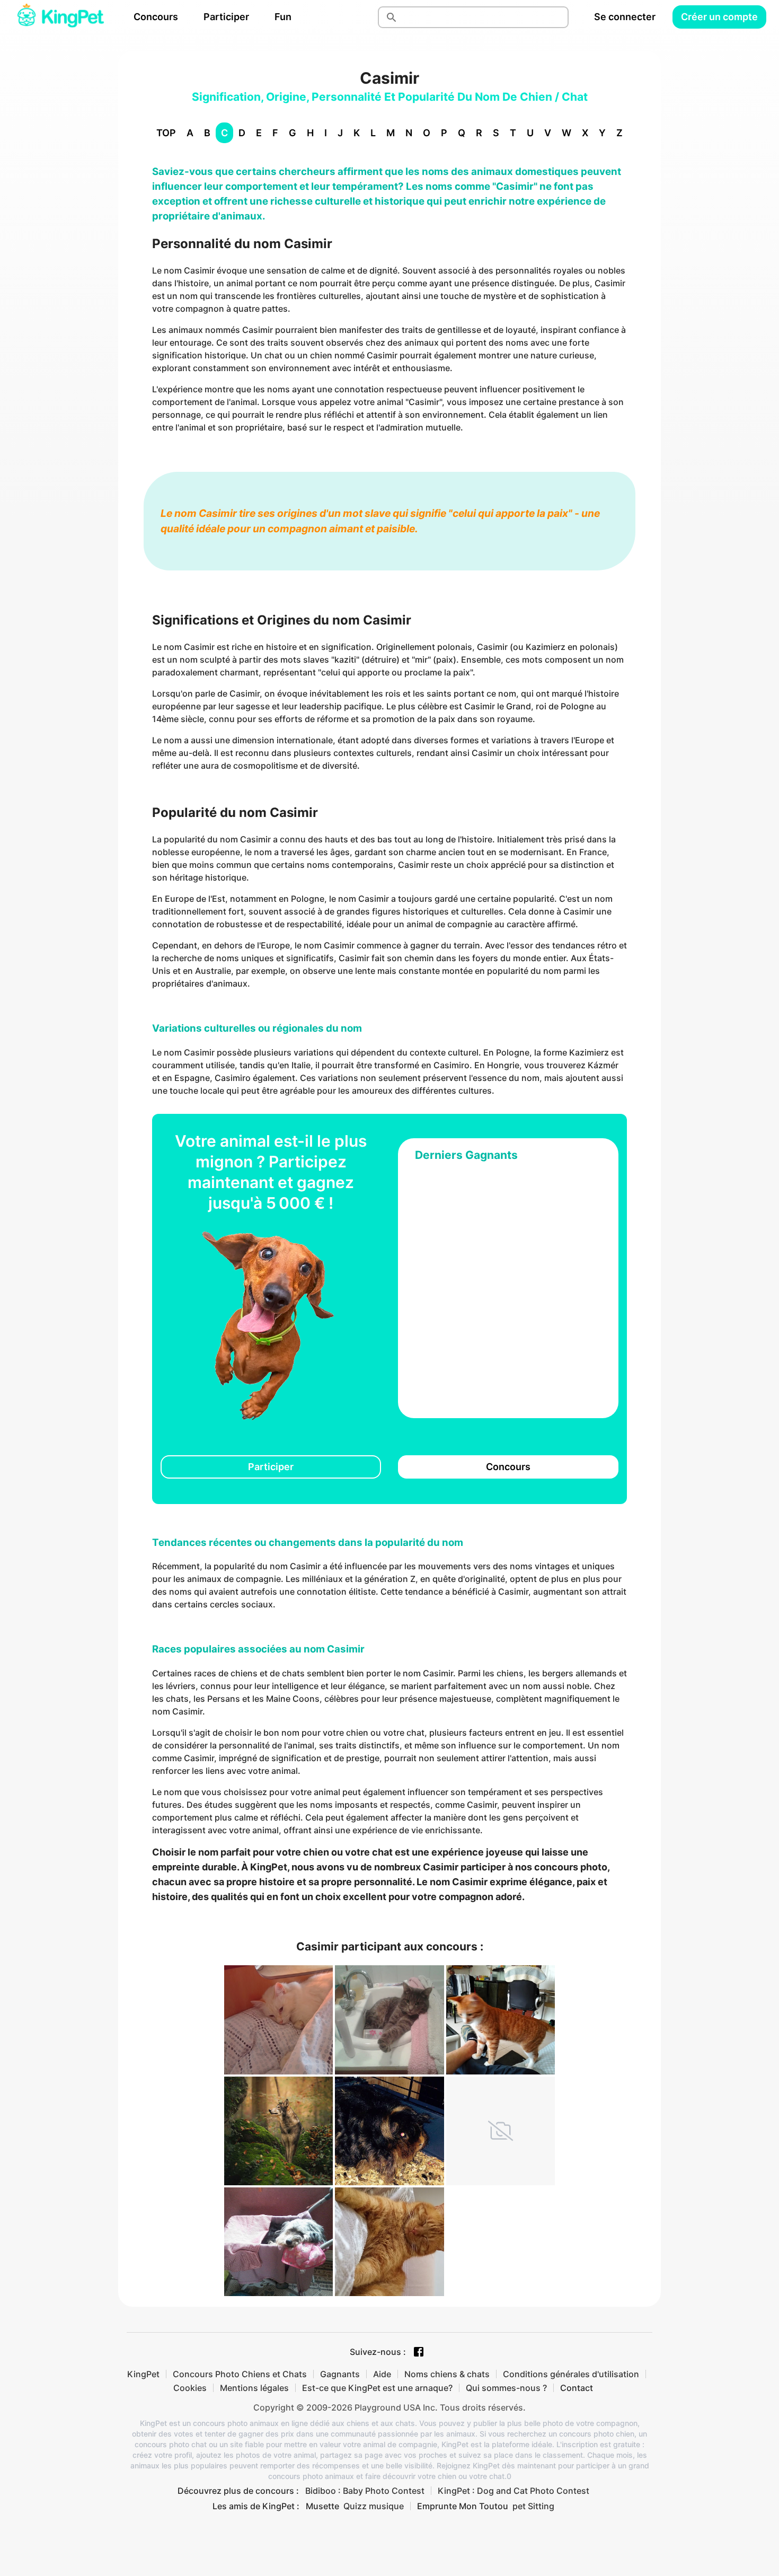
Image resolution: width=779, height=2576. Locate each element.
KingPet (143, 2374)
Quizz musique (374, 2506)
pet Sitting (533, 2506)
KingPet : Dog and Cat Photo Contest (514, 2491)
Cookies (190, 2388)
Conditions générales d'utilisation (571, 2374)
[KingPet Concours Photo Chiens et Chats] (60, 17)
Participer (226, 17)
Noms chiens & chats (447, 2374)
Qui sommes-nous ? (506, 2388)
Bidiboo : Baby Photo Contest (365, 2491)
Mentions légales (254, 2388)
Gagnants (340, 2374)
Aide (382, 2374)
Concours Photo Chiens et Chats (240, 2374)
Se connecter (625, 17)
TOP (166, 133)
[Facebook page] (419, 2352)
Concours (156, 17)
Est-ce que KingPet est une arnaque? (377, 2388)
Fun (283, 17)
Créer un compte (719, 17)
